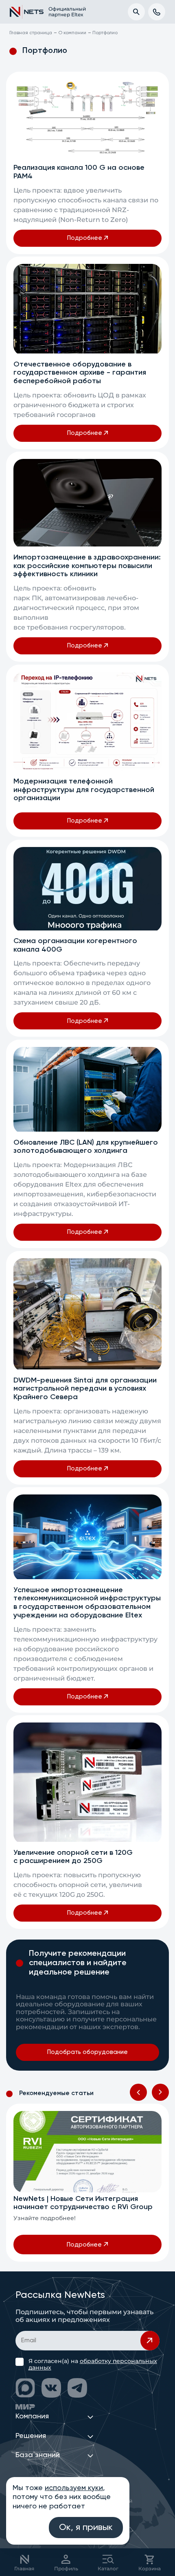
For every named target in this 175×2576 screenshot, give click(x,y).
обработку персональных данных (93, 2364)
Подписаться (150, 2341)
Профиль (66, 2568)
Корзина (150, 2568)
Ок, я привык (86, 2528)
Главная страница (31, 33)
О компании (72, 33)
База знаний (38, 2455)
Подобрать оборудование (87, 2052)
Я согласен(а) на (93, 2364)
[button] (138, 2092)
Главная (24, 2568)
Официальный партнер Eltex (63, 12)
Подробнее (85, 238)
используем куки (74, 2488)
